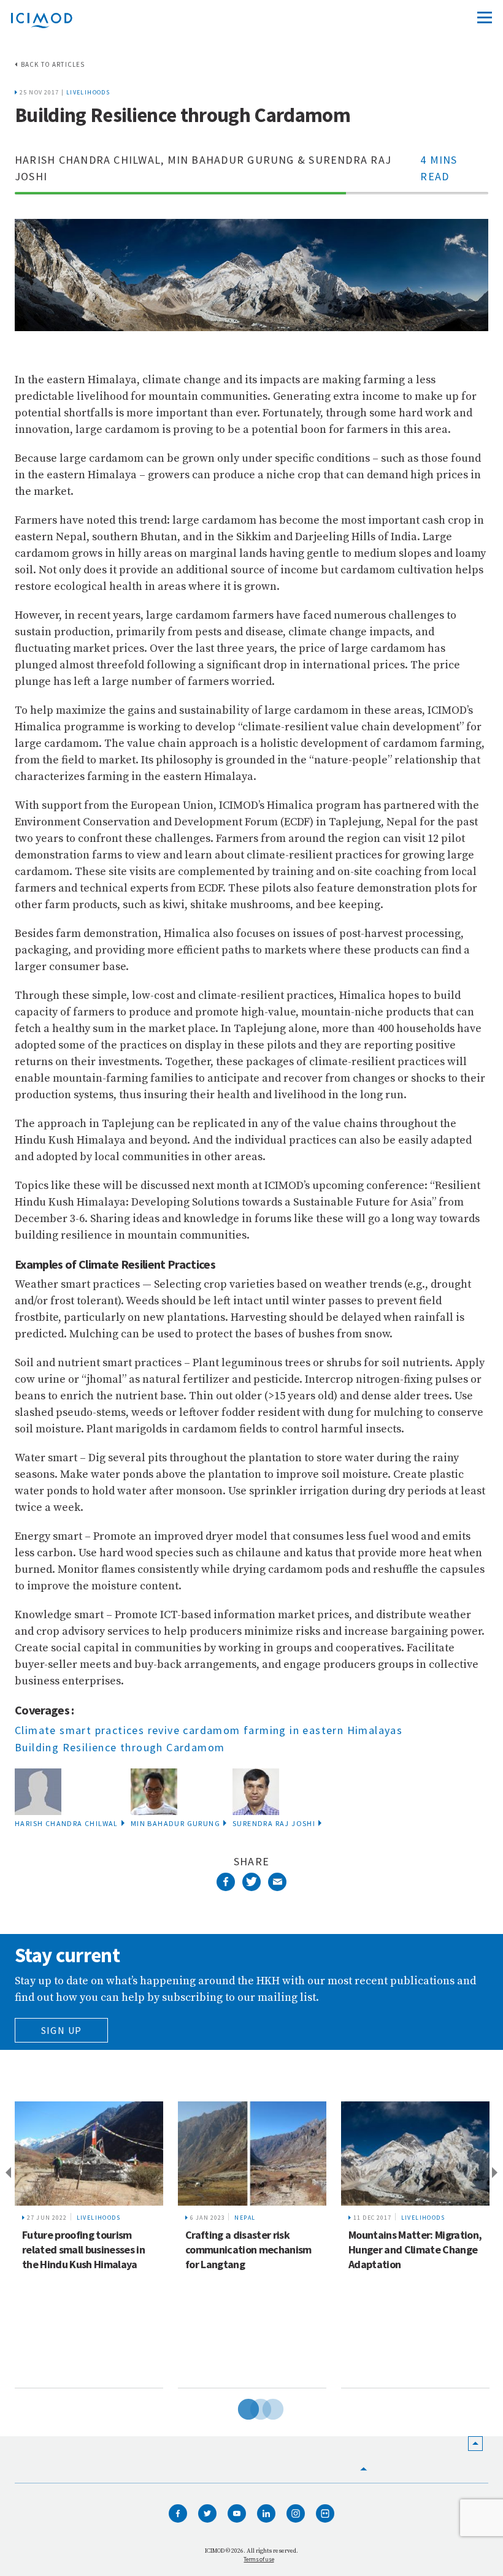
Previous (6, 2173)
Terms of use (259, 2559)
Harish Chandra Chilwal (67, 1823)
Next (497, 2173)
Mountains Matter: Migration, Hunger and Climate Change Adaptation (415, 2249)
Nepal (245, 2218)
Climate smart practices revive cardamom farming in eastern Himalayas (209, 1730)
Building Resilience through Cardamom (120, 1747)
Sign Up (62, 2030)
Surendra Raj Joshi (274, 1823)
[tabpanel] (89, 2245)
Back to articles (53, 64)
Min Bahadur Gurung (175, 1823)
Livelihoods (88, 92)
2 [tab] (251, 2407)
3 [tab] (264, 2407)
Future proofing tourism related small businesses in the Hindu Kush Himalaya (83, 2249)
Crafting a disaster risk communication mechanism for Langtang (248, 2249)
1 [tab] (239, 2407)
